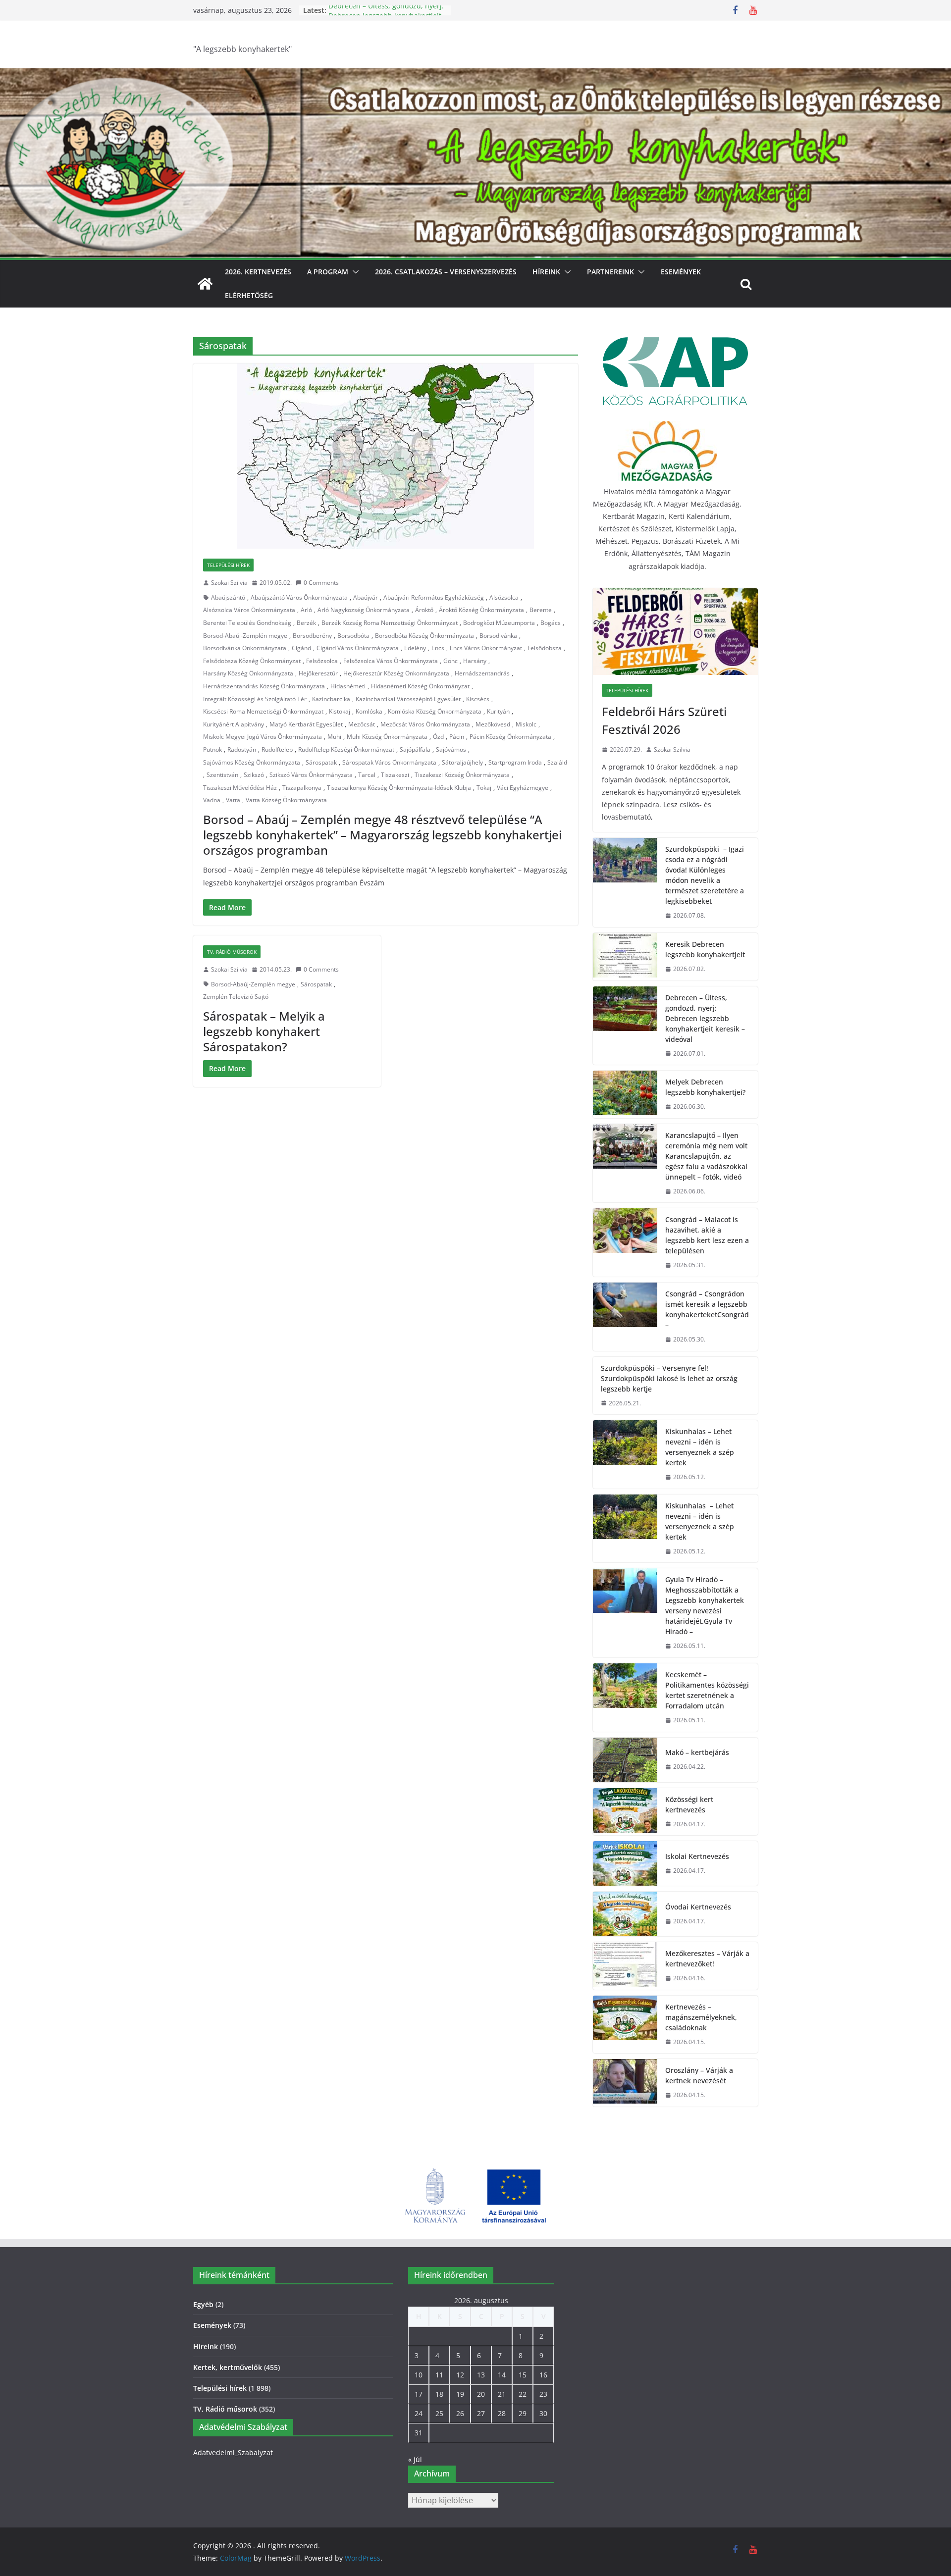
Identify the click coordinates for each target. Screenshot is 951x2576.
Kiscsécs (478, 699)
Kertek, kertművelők (228, 2367)
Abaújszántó (228, 597)
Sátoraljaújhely (462, 762)
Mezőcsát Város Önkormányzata (425, 724)
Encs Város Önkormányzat (486, 648)
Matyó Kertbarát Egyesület (306, 724)
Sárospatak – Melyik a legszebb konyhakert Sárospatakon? (264, 1031)
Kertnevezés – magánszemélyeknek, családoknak (701, 2017)
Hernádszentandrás (482, 673)
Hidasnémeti (348, 686)
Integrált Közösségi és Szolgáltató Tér (255, 699)
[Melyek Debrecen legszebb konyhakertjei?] (625, 1094)
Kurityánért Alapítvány (234, 724)
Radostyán (242, 749)
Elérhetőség (249, 295)
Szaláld (557, 762)
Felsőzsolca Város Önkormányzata (391, 661)
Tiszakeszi (395, 775)
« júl (415, 2459)
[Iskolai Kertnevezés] (625, 1863)
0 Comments (321, 583)
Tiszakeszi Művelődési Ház (240, 788)
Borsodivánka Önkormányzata (245, 648)
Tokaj (484, 788)
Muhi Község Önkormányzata (387, 737)
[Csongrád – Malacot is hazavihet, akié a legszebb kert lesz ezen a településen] (625, 1242)
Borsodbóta (353, 636)
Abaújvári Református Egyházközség (434, 597)
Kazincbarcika (331, 699)
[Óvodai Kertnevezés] (625, 1914)
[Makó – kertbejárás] (625, 1760)
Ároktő (424, 610)
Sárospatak (321, 762)
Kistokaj (340, 711)
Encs (438, 648)
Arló (306, 610)
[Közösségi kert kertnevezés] (625, 1812)
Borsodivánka (498, 636)
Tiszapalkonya (302, 788)
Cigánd (301, 648)
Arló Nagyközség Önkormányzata (364, 610)
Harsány (475, 661)
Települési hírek (228, 565)
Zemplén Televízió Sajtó (236, 997)
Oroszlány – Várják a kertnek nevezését (699, 2075)
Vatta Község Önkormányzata (286, 800)
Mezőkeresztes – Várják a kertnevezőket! (707, 1958)
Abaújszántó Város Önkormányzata (299, 597)
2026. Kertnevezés (258, 272)
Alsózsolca (504, 597)
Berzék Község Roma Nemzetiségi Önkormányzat (390, 623)
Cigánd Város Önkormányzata (358, 648)
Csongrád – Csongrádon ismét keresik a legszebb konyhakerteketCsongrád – (707, 1309)
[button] (354, 272)
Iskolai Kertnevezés (697, 1856)
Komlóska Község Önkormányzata (435, 711)
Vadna (212, 800)
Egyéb (203, 2304)
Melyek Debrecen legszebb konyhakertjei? (705, 1087)
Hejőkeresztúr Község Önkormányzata (396, 673)
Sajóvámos (451, 749)
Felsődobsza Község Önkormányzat (252, 661)
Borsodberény (312, 636)
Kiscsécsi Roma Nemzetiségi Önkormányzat (263, 711)
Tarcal (367, 775)
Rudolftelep (277, 749)
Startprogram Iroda (515, 762)
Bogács (551, 623)
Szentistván (222, 775)
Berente (541, 610)
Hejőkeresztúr (318, 673)
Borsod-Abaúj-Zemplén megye (245, 636)
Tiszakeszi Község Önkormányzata (462, 775)
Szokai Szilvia (229, 583)
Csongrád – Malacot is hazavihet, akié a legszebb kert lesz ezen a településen (707, 1235)
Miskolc (526, 724)
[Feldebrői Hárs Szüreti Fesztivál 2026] (675, 632)
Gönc (450, 661)
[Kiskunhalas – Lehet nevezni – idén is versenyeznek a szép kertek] (625, 1454)
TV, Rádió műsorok (232, 952)
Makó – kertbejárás (697, 1752)
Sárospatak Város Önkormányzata (389, 762)
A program (328, 272)
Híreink (546, 272)
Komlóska (369, 711)
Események (681, 272)
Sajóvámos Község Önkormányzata (252, 762)
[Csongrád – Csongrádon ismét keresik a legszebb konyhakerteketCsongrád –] (625, 1317)
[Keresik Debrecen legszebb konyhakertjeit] (625, 957)
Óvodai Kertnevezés (698, 1907)
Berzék (306, 623)
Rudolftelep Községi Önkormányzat (346, 749)
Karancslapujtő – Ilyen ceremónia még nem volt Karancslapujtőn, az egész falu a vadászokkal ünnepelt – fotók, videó (706, 1156)
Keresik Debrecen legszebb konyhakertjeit (705, 949)
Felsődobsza (545, 648)
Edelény (415, 648)
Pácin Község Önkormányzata (510, 737)
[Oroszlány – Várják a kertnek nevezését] (625, 2083)
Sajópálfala (415, 749)
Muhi (334, 737)
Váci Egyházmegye (523, 788)
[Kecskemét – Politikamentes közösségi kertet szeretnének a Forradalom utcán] (625, 1698)
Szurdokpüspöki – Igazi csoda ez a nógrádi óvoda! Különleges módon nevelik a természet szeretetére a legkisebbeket (705, 875)
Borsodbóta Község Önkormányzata (424, 636)
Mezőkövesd (493, 724)
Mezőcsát (362, 724)
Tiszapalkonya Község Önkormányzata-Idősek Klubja (399, 788)
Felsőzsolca (322, 661)
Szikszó (254, 775)
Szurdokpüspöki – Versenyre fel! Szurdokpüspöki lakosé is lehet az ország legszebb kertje (669, 1378)
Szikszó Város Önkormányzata (311, 775)
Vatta (233, 800)
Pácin (457, 737)
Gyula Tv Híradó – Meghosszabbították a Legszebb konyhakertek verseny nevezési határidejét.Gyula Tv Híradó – (705, 1605)
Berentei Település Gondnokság (247, 623)
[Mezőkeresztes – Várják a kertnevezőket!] (625, 1966)
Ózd (438, 737)
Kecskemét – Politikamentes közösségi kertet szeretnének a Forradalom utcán (707, 1690)
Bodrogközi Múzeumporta (499, 623)
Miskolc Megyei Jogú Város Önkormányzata (263, 737)
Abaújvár (366, 597)
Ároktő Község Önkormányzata (481, 610)
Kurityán (498, 711)
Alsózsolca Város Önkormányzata (249, 610)
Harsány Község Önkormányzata (248, 673)
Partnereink (610, 272)
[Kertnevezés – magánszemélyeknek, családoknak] (625, 2025)
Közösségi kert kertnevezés (689, 1804)
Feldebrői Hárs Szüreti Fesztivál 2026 (664, 720)
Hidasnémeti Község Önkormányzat (420, 686)
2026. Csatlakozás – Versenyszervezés (446, 272)
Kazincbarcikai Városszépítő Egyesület (408, 699)
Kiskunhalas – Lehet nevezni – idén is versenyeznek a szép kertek (700, 1447)
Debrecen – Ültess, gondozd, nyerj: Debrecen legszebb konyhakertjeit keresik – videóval (705, 1018)
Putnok (212, 749)
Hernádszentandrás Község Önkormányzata (264, 686)
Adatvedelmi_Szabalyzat (233, 2452)
